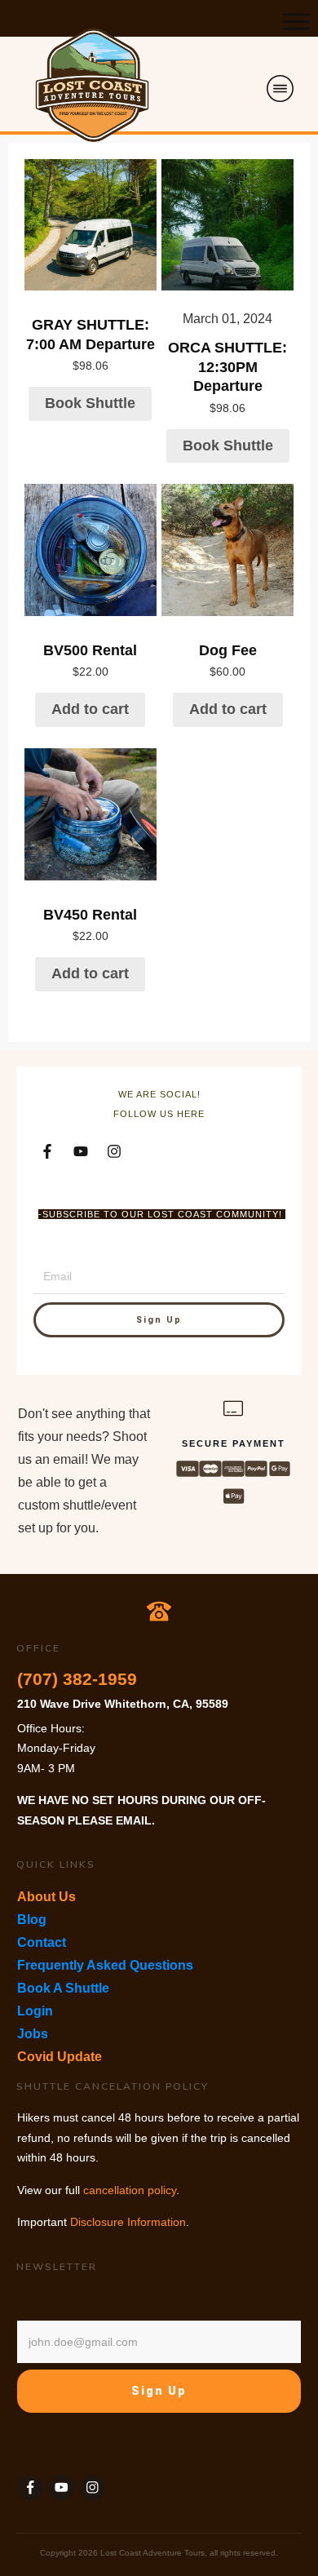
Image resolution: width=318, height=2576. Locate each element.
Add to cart (90, 709)
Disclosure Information (128, 2222)
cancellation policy (130, 2190)
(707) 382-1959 (77, 1679)
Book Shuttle (90, 403)
